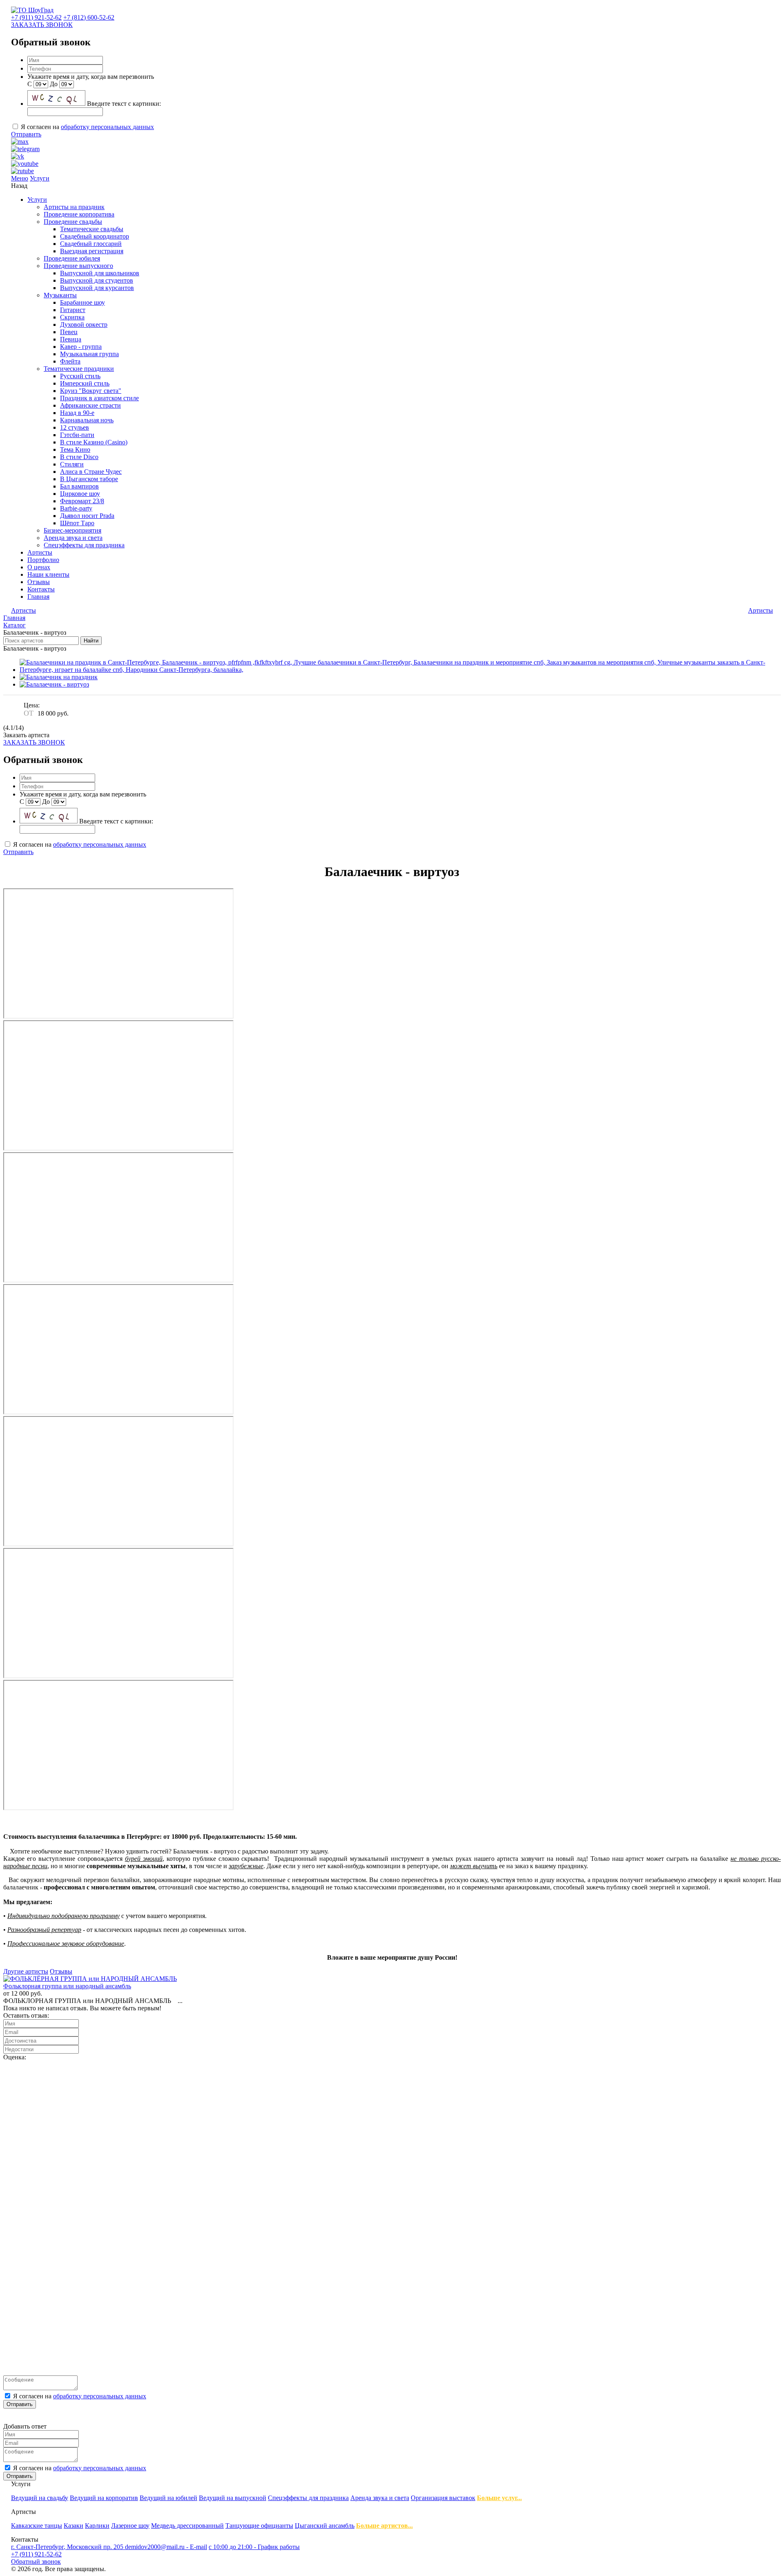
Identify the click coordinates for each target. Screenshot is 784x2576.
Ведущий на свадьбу (40, 2498)
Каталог (14, 625)
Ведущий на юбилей (168, 2498)
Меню (20, 178)
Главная (14, 618)
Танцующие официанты (259, 2526)
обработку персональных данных (107, 127)
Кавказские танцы (37, 2526)
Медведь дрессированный (187, 2526)
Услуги (40, 178)
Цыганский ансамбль (325, 2526)
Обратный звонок (36, 2562)
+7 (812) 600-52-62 (89, 17)
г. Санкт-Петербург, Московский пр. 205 (68, 2547)
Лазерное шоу (130, 2526)
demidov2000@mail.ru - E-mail (166, 2547)
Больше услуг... (499, 2498)
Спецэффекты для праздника (308, 2498)
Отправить (26, 134)
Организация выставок (443, 2498)
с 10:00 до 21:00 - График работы (254, 2547)
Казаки (73, 2526)
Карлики (97, 2526)
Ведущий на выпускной (233, 2498)
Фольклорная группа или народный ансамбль (67, 1986)
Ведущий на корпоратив (104, 2498)
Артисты (761, 610)
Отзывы (61, 1971)
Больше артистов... (384, 2526)
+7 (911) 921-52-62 (36, 17)
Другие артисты (26, 1971)
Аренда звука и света (380, 2498)
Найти (91, 641)
